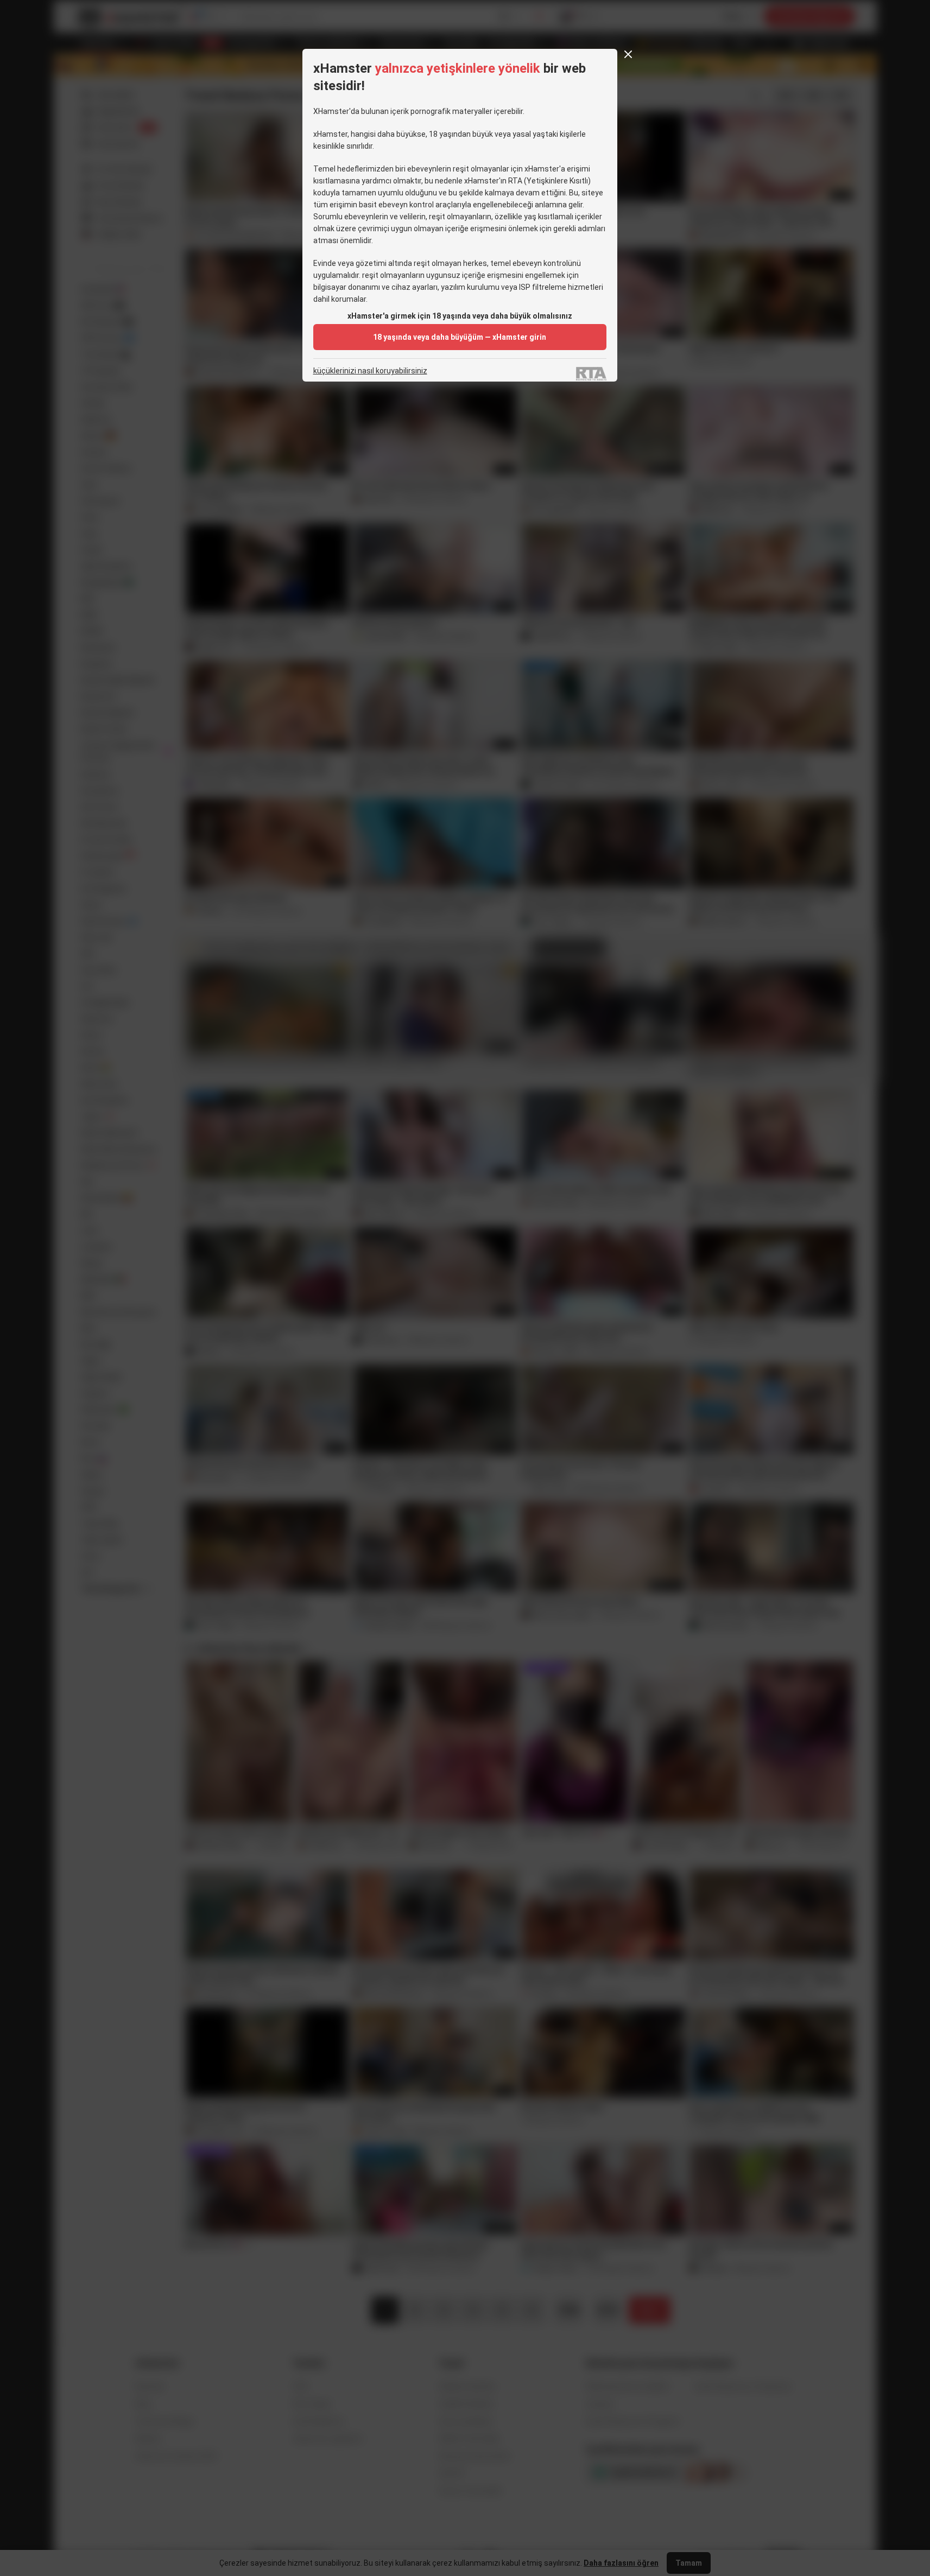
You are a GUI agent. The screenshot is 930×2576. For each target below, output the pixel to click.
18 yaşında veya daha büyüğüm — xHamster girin (460, 337)
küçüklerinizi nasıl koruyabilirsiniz (370, 371)
